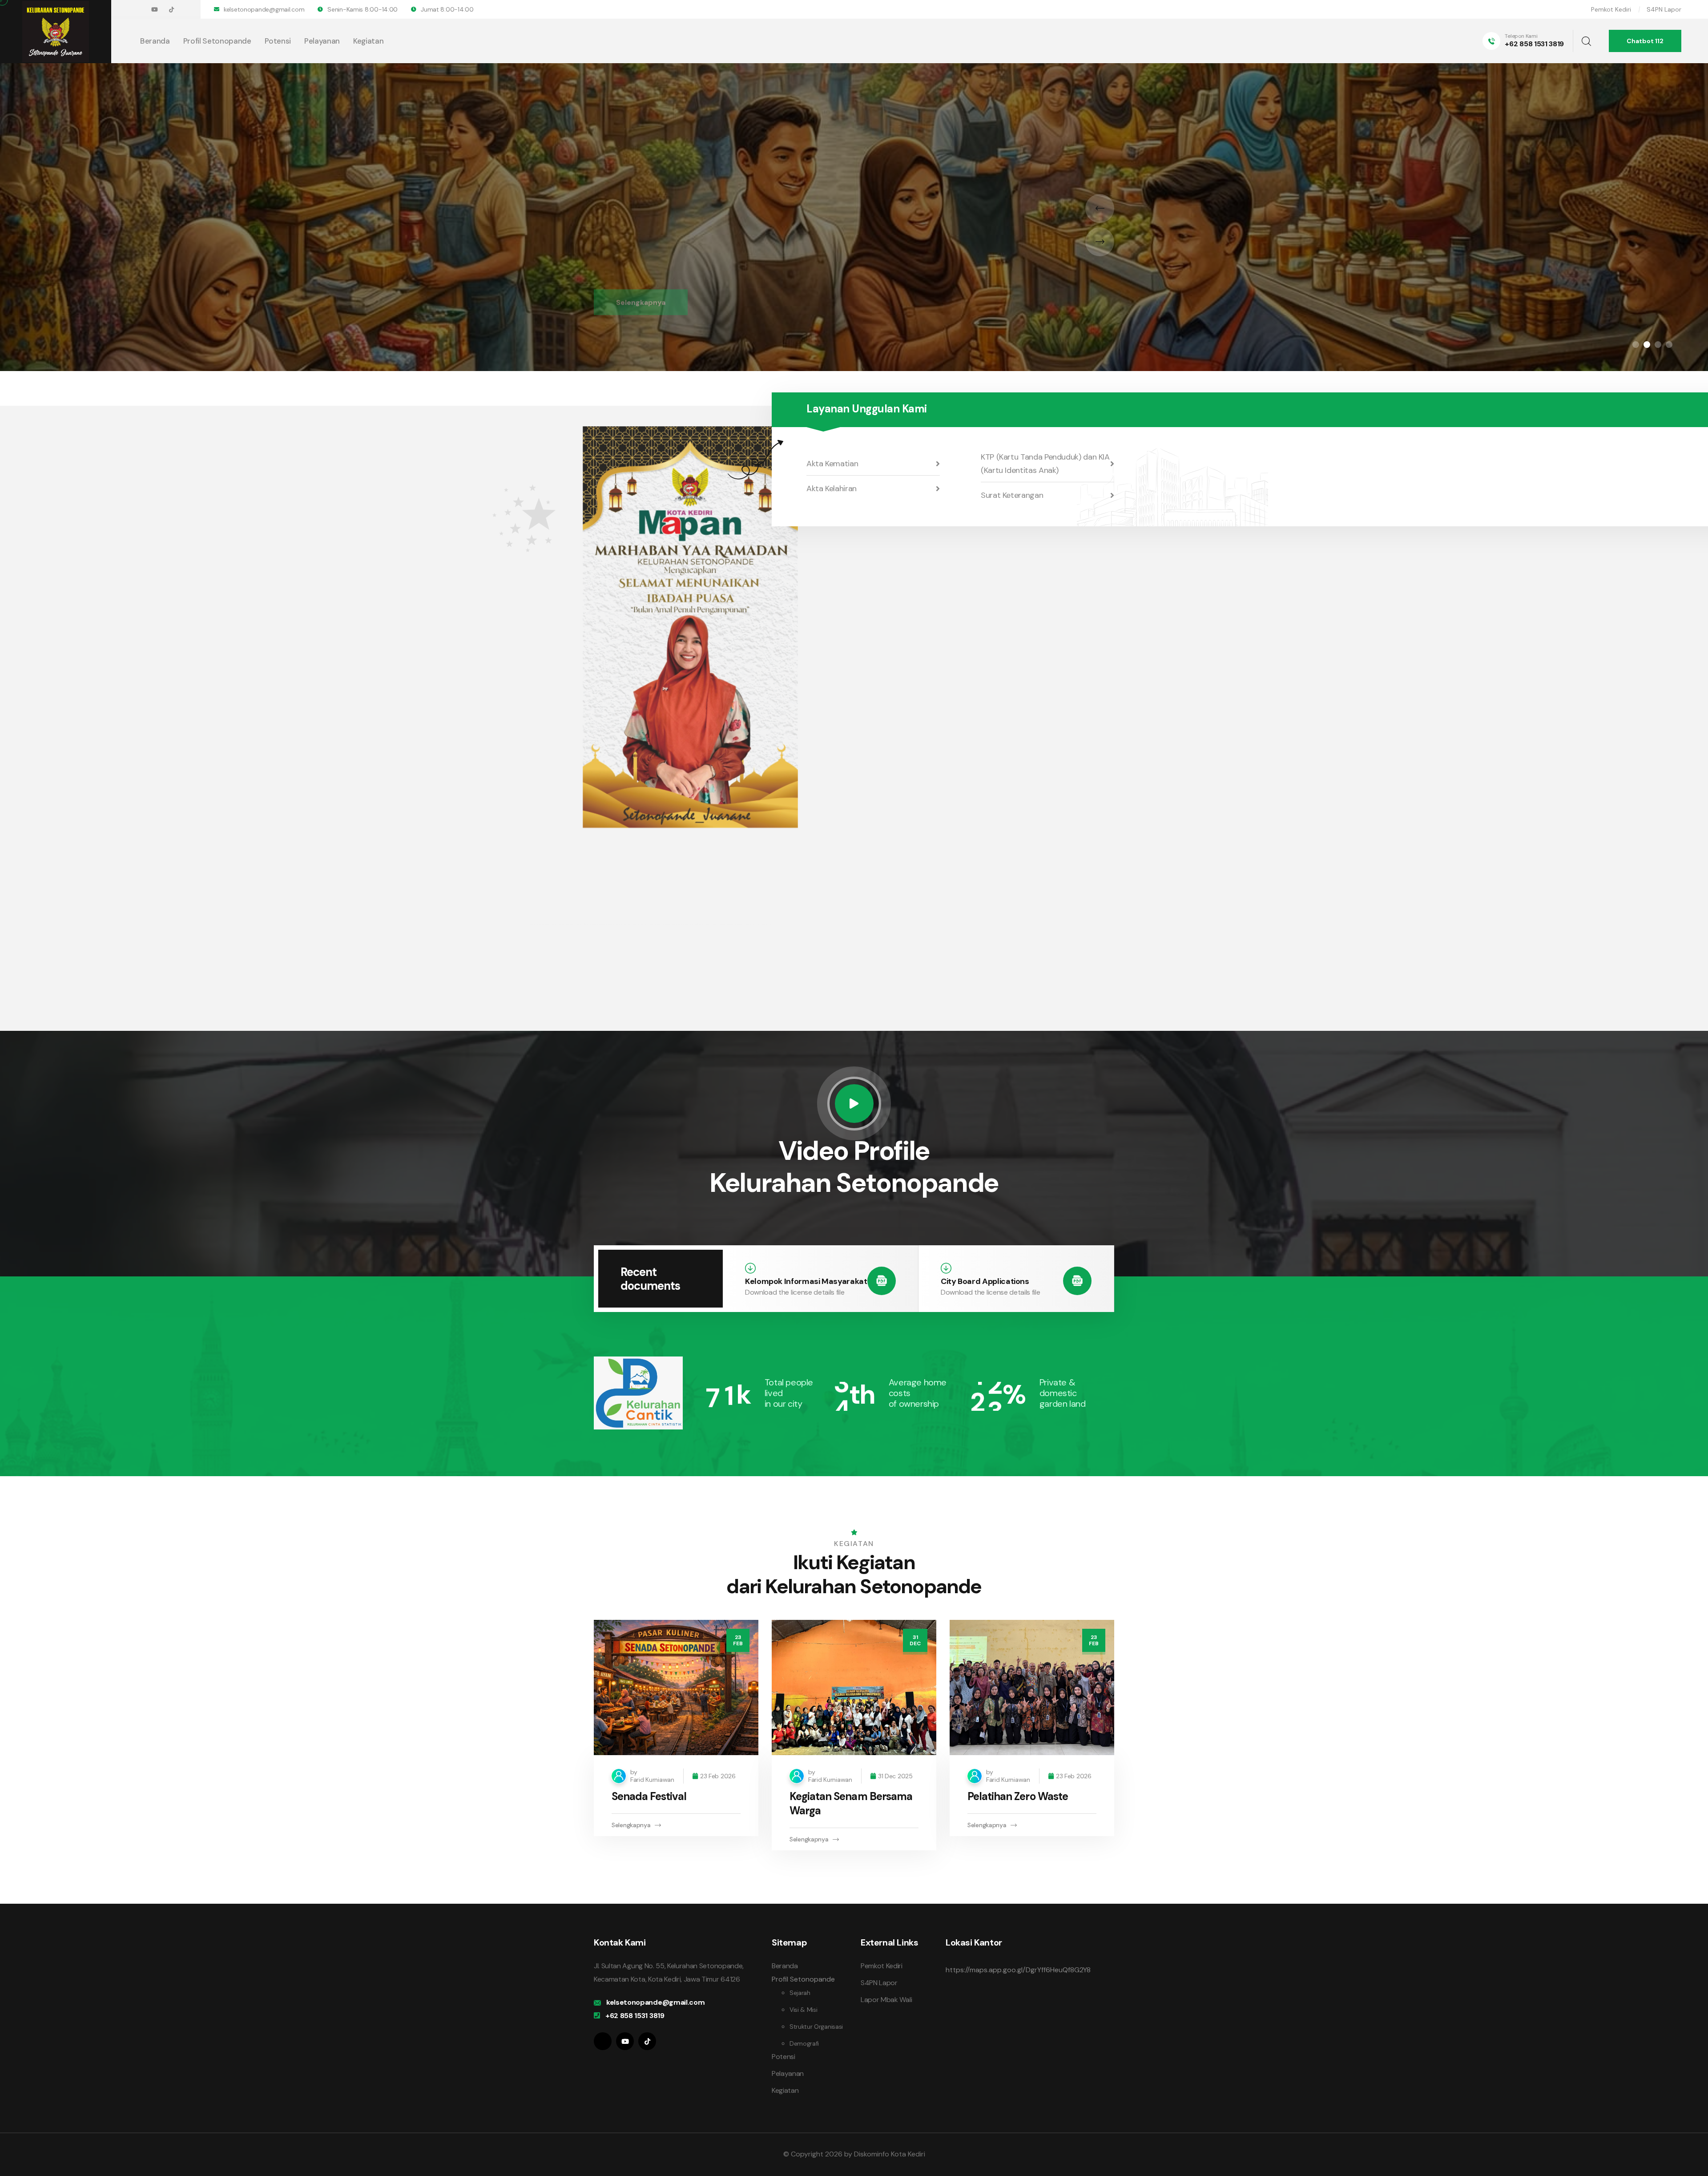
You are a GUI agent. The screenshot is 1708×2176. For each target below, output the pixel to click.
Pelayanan (322, 41)
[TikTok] (171, 10)
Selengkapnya (641, 229)
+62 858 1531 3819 (1534, 44)
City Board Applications (985, 1281)
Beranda (155, 41)
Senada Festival (649, 1796)
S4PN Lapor (1664, 9)
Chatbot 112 (1645, 41)
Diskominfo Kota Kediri (890, 2154)
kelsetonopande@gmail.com (264, 9)
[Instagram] (603, 2041)
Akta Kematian (832, 464)
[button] (1636, 345)
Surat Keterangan (1012, 495)
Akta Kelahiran (832, 488)
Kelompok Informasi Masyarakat (806, 1281)
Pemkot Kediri (1611, 9)
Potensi (278, 41)
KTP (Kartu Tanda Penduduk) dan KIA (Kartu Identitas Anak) (1045, 464)
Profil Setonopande (217, 41)
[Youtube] (155, 10)
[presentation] (1100, 208)
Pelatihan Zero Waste (1018, 1796)
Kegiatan (368, 41)
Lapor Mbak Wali (886, 2000)
